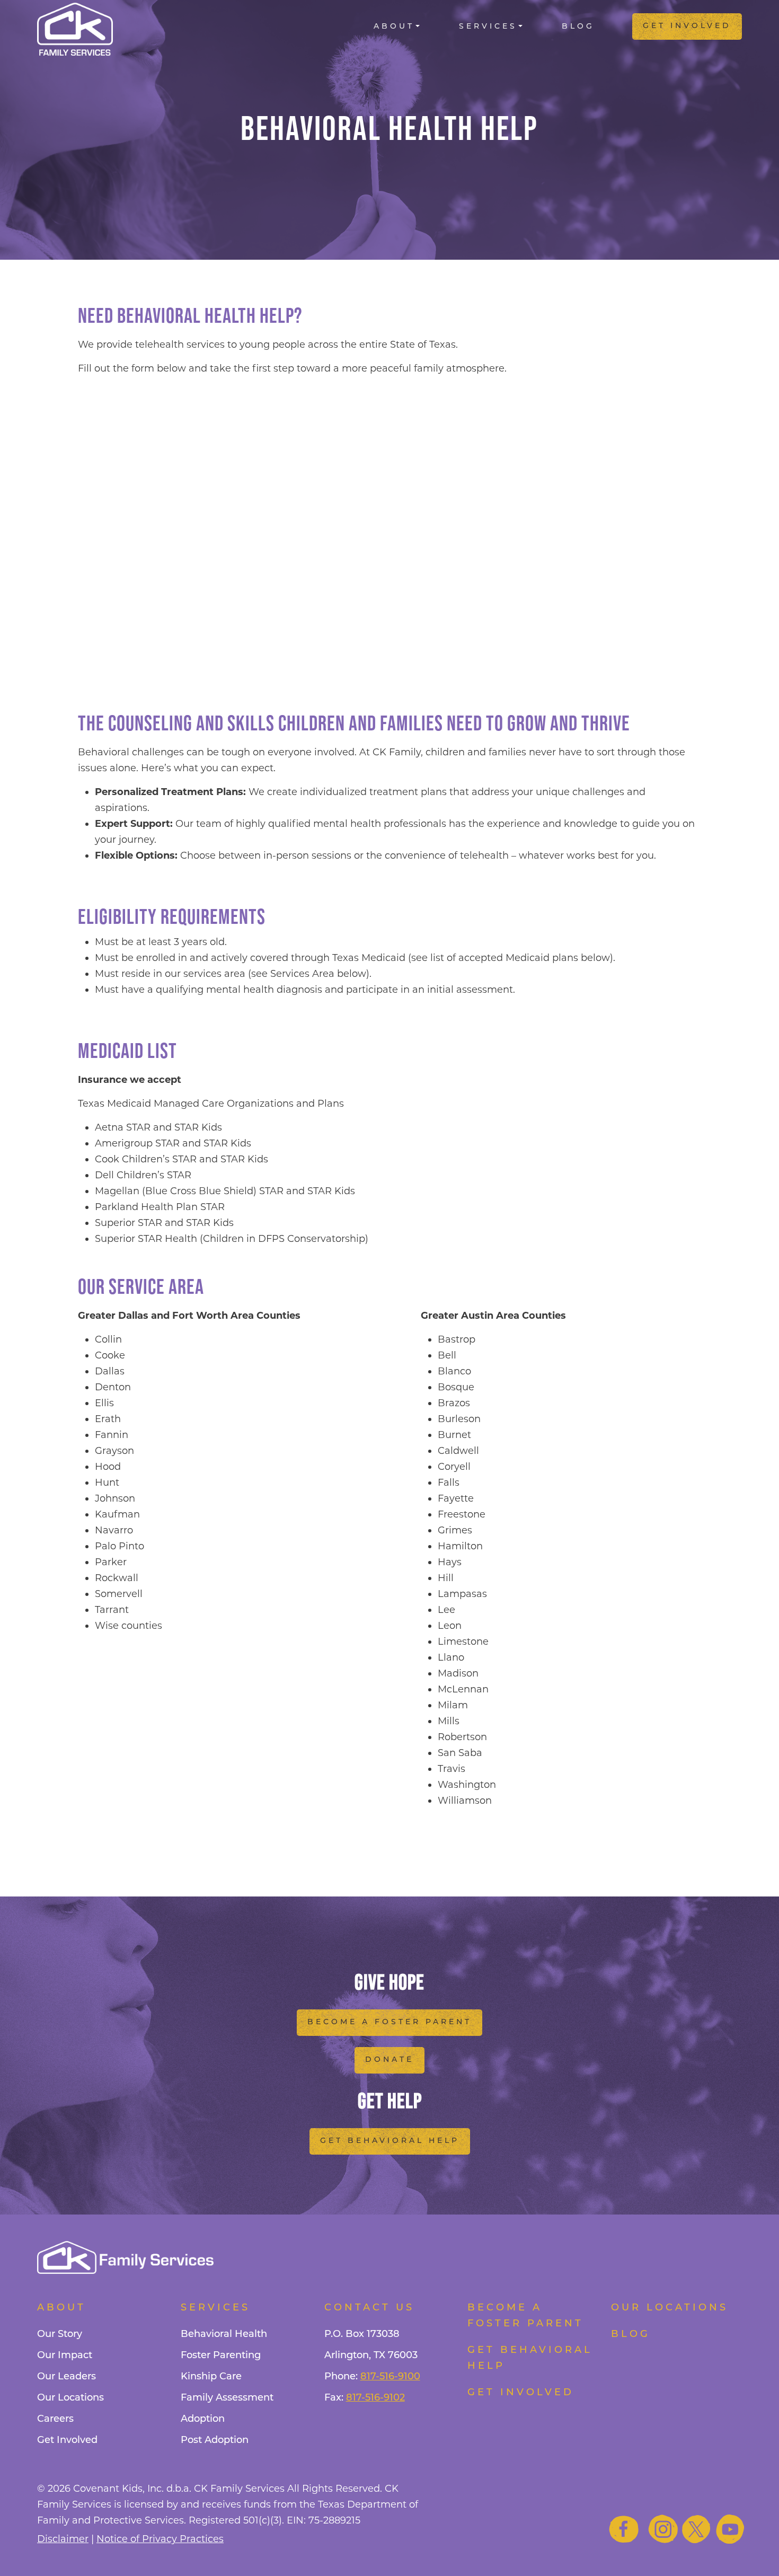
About (394, 27)
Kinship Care (211, 2377)
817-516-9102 (375, 2398)
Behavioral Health (224, 2335)
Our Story (60, 2335)
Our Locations (70, 2398)
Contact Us (369, 2308)
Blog (578, 27)
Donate (389, 2060)
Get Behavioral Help (390, 2141)
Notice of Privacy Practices (160, 2539)
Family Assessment (227, 2398)
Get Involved (687, 26)
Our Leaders (67, 2377)
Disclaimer (63, 2539)
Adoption (203, 2420)
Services (488, 27)
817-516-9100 (390, 2377)
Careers (55, 2420)
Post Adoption (215, 2441)
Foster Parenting (221, 2356)
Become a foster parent (525, 2316)
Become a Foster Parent (389, 2022)
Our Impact (65, 2356)
